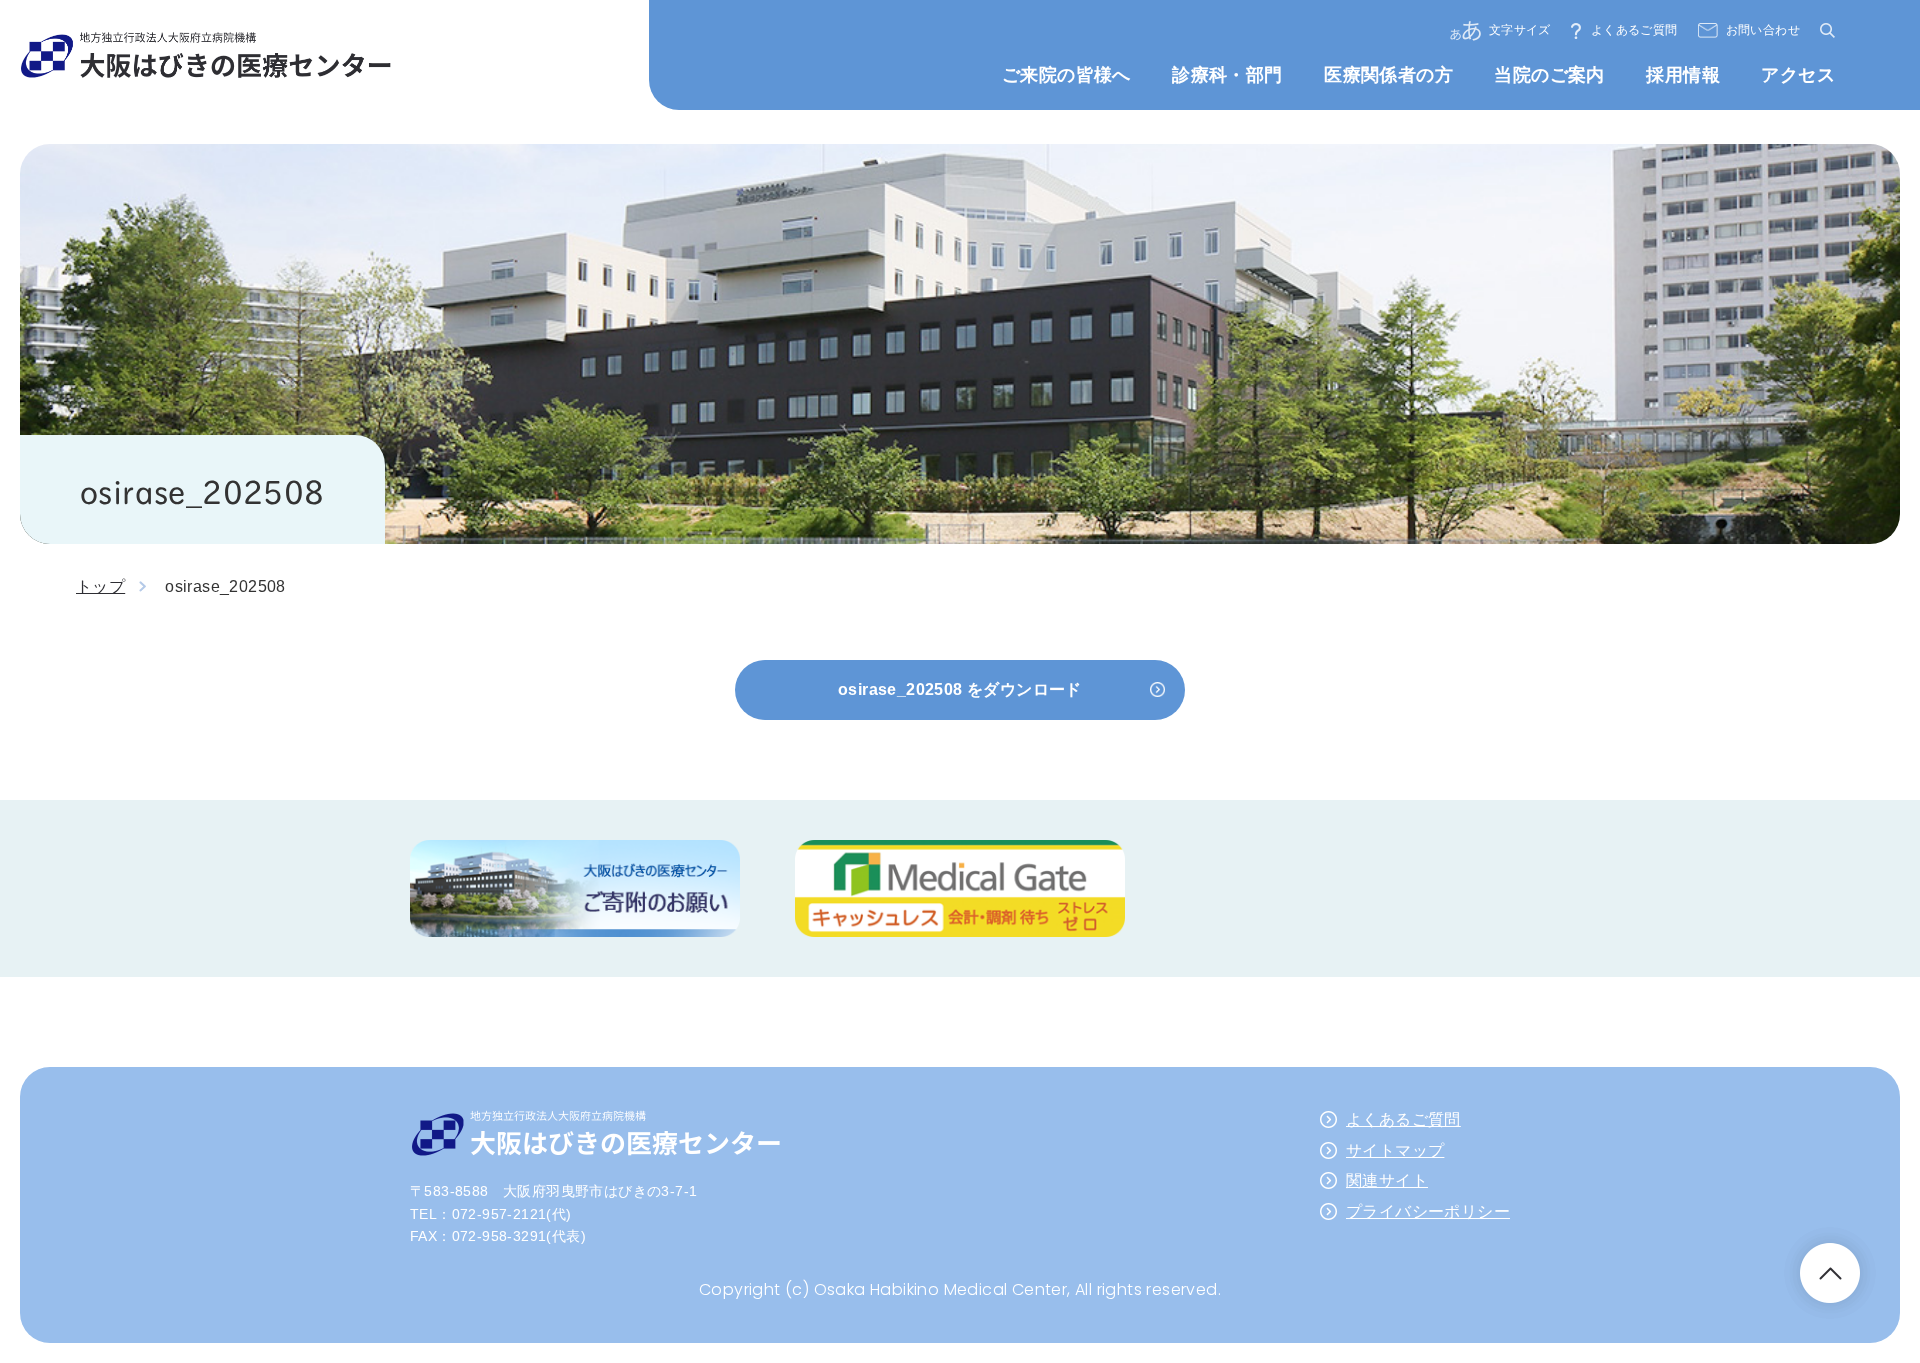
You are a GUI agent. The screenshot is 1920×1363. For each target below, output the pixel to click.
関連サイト (1387, 1180)
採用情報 (1683, 75)
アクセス (1798, 75)
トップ (100, 586)
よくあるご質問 (1634, 30)
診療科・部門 (1227, 75)
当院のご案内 (1549, 75)
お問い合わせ (1763, 30)
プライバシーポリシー (1428, 1211)
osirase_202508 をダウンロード (960, 689)
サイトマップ (1395, 1150)
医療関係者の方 (1388, 75)
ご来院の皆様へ (1066, 75)
